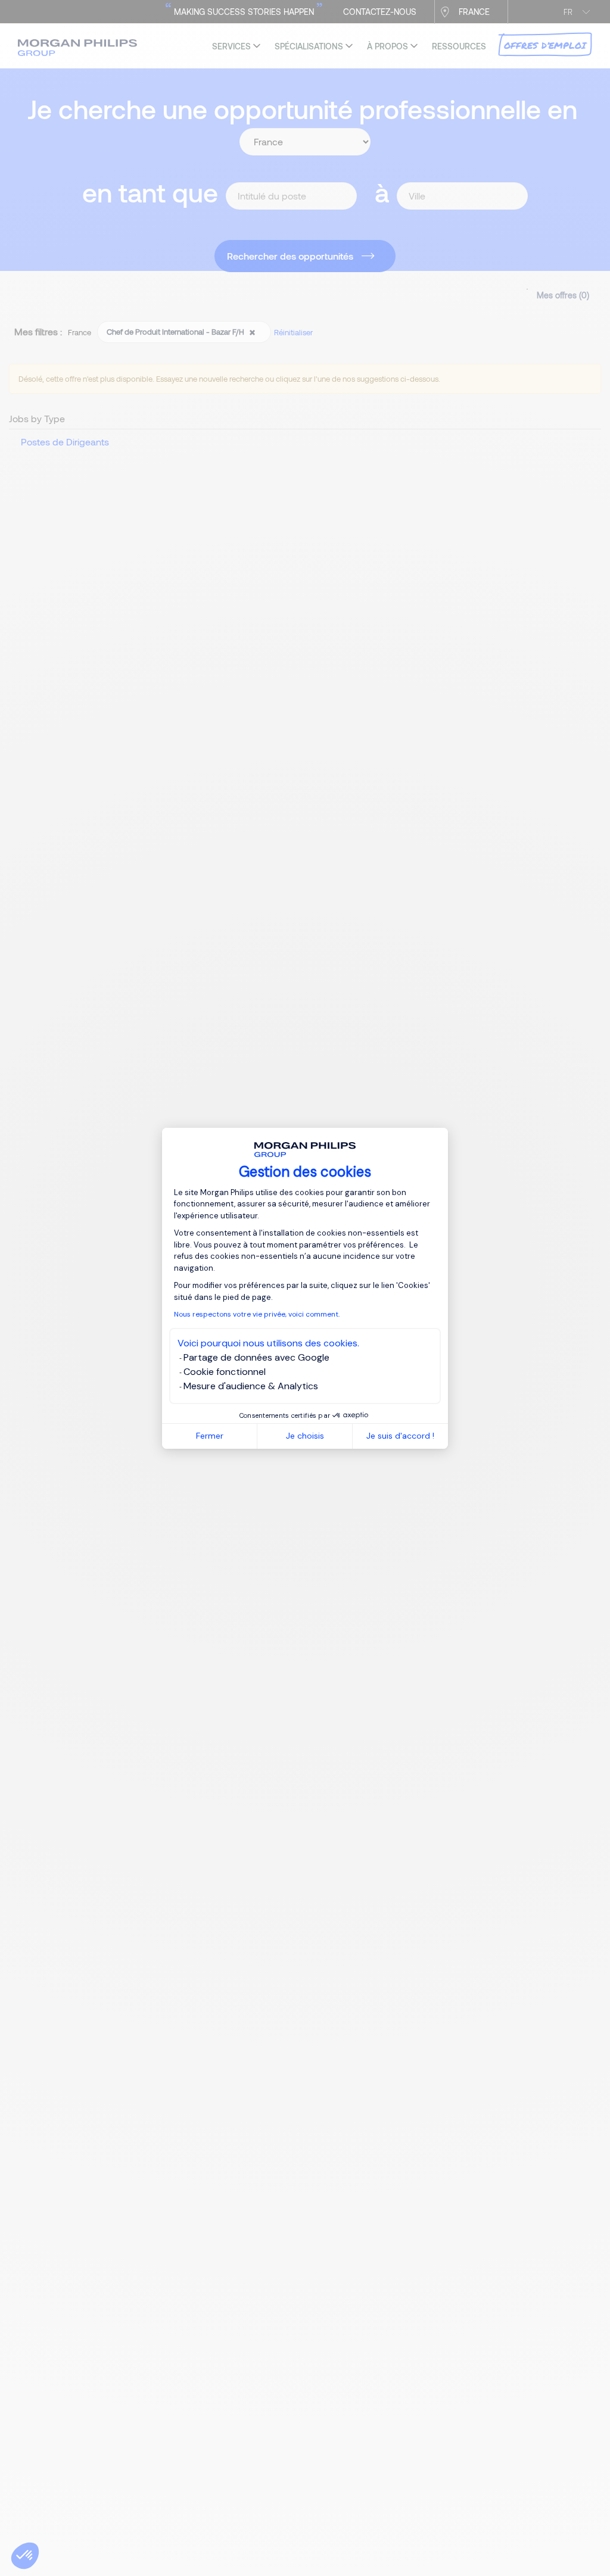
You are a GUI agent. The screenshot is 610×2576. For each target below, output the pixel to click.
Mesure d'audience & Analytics (251, 1386)
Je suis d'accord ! (400, 1436)
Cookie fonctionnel (225, 1372)
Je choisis (305, 1436)
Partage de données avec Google (256, 1357)
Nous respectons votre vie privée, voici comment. (257, 1314)
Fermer (210, 1436)
